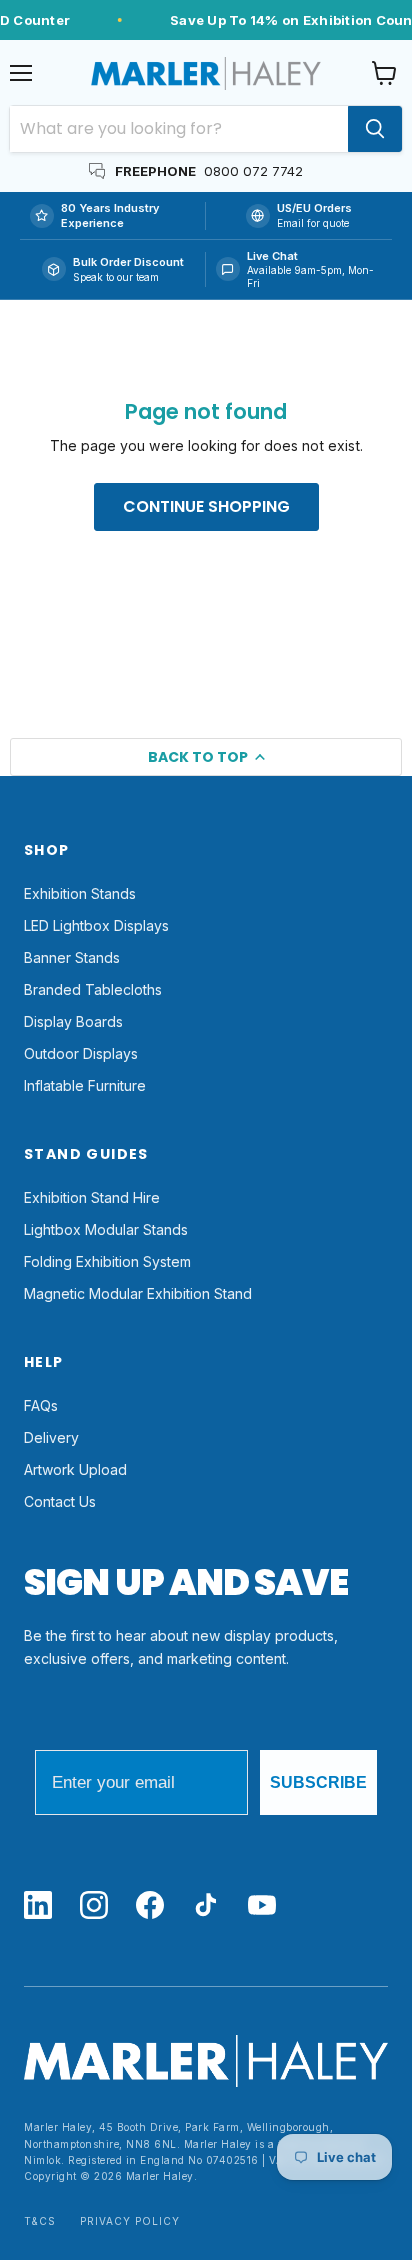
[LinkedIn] (38, 1906)
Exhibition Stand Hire (92, 1197)
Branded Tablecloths (93, 989)
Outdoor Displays (81, 1053)
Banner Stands (72, 957)
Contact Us (60, 1501)
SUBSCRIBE (318, 1782)
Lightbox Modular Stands (106, 1229)
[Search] (375, 129)
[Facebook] (150, 1906)
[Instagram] (94, 1906)
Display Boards (73, 1021)
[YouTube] (262, 1906)
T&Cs (40, 2221)
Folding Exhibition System (107, 1261)
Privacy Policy (130, 2221)
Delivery (51, 1437)
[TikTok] (206, 1906)
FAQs (41, 1405)
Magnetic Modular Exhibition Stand (138, 1293)
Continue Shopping (206, 506)
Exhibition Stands (80, 893)
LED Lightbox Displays (96, 925)
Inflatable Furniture (85, 1085)
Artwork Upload (75, 1469)
